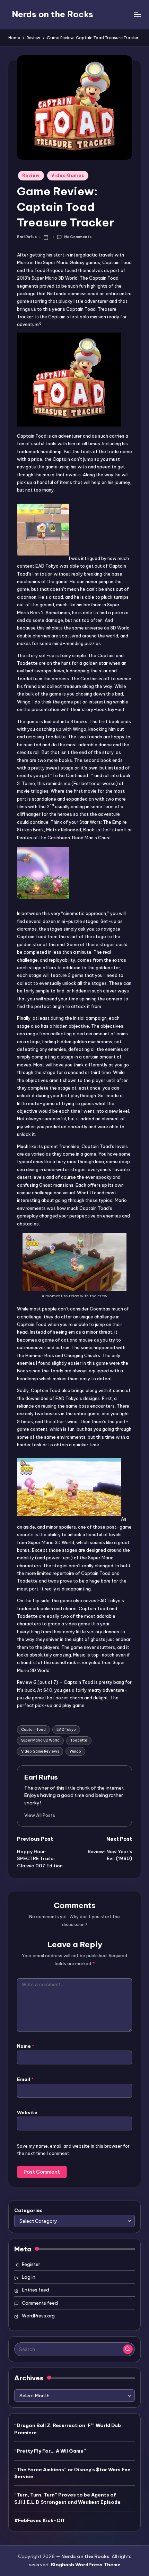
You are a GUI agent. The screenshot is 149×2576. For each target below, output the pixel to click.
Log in (29, 2277)
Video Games (68, 175)
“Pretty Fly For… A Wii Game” (50, 2451)
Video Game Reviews (40, 1751)
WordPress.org (38, 2316)
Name (26, 2046)
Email (25, 2079)
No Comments (78, 237)
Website (27, 2112)
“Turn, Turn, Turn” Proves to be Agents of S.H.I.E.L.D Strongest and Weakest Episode (67, 2498)
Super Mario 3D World (40, 1740)
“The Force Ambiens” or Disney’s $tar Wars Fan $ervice (72, 2473)
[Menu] (137, 14)
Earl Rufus (41, 1777)
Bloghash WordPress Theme (86, 2565)
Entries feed (36, 2290)
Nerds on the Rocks (52, 14)
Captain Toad (33, 1730)
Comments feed (40, 2303)
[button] (40, 1815)
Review (31, 175)
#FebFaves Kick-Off (40, 2520)
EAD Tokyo (66, 1730)
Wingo (75, 1751)
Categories (28, 2210)
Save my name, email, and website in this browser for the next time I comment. (73, 2150)
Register (31, 2264)
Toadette (79, 1740)
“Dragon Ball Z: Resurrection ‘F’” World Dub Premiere (68, 2429)
